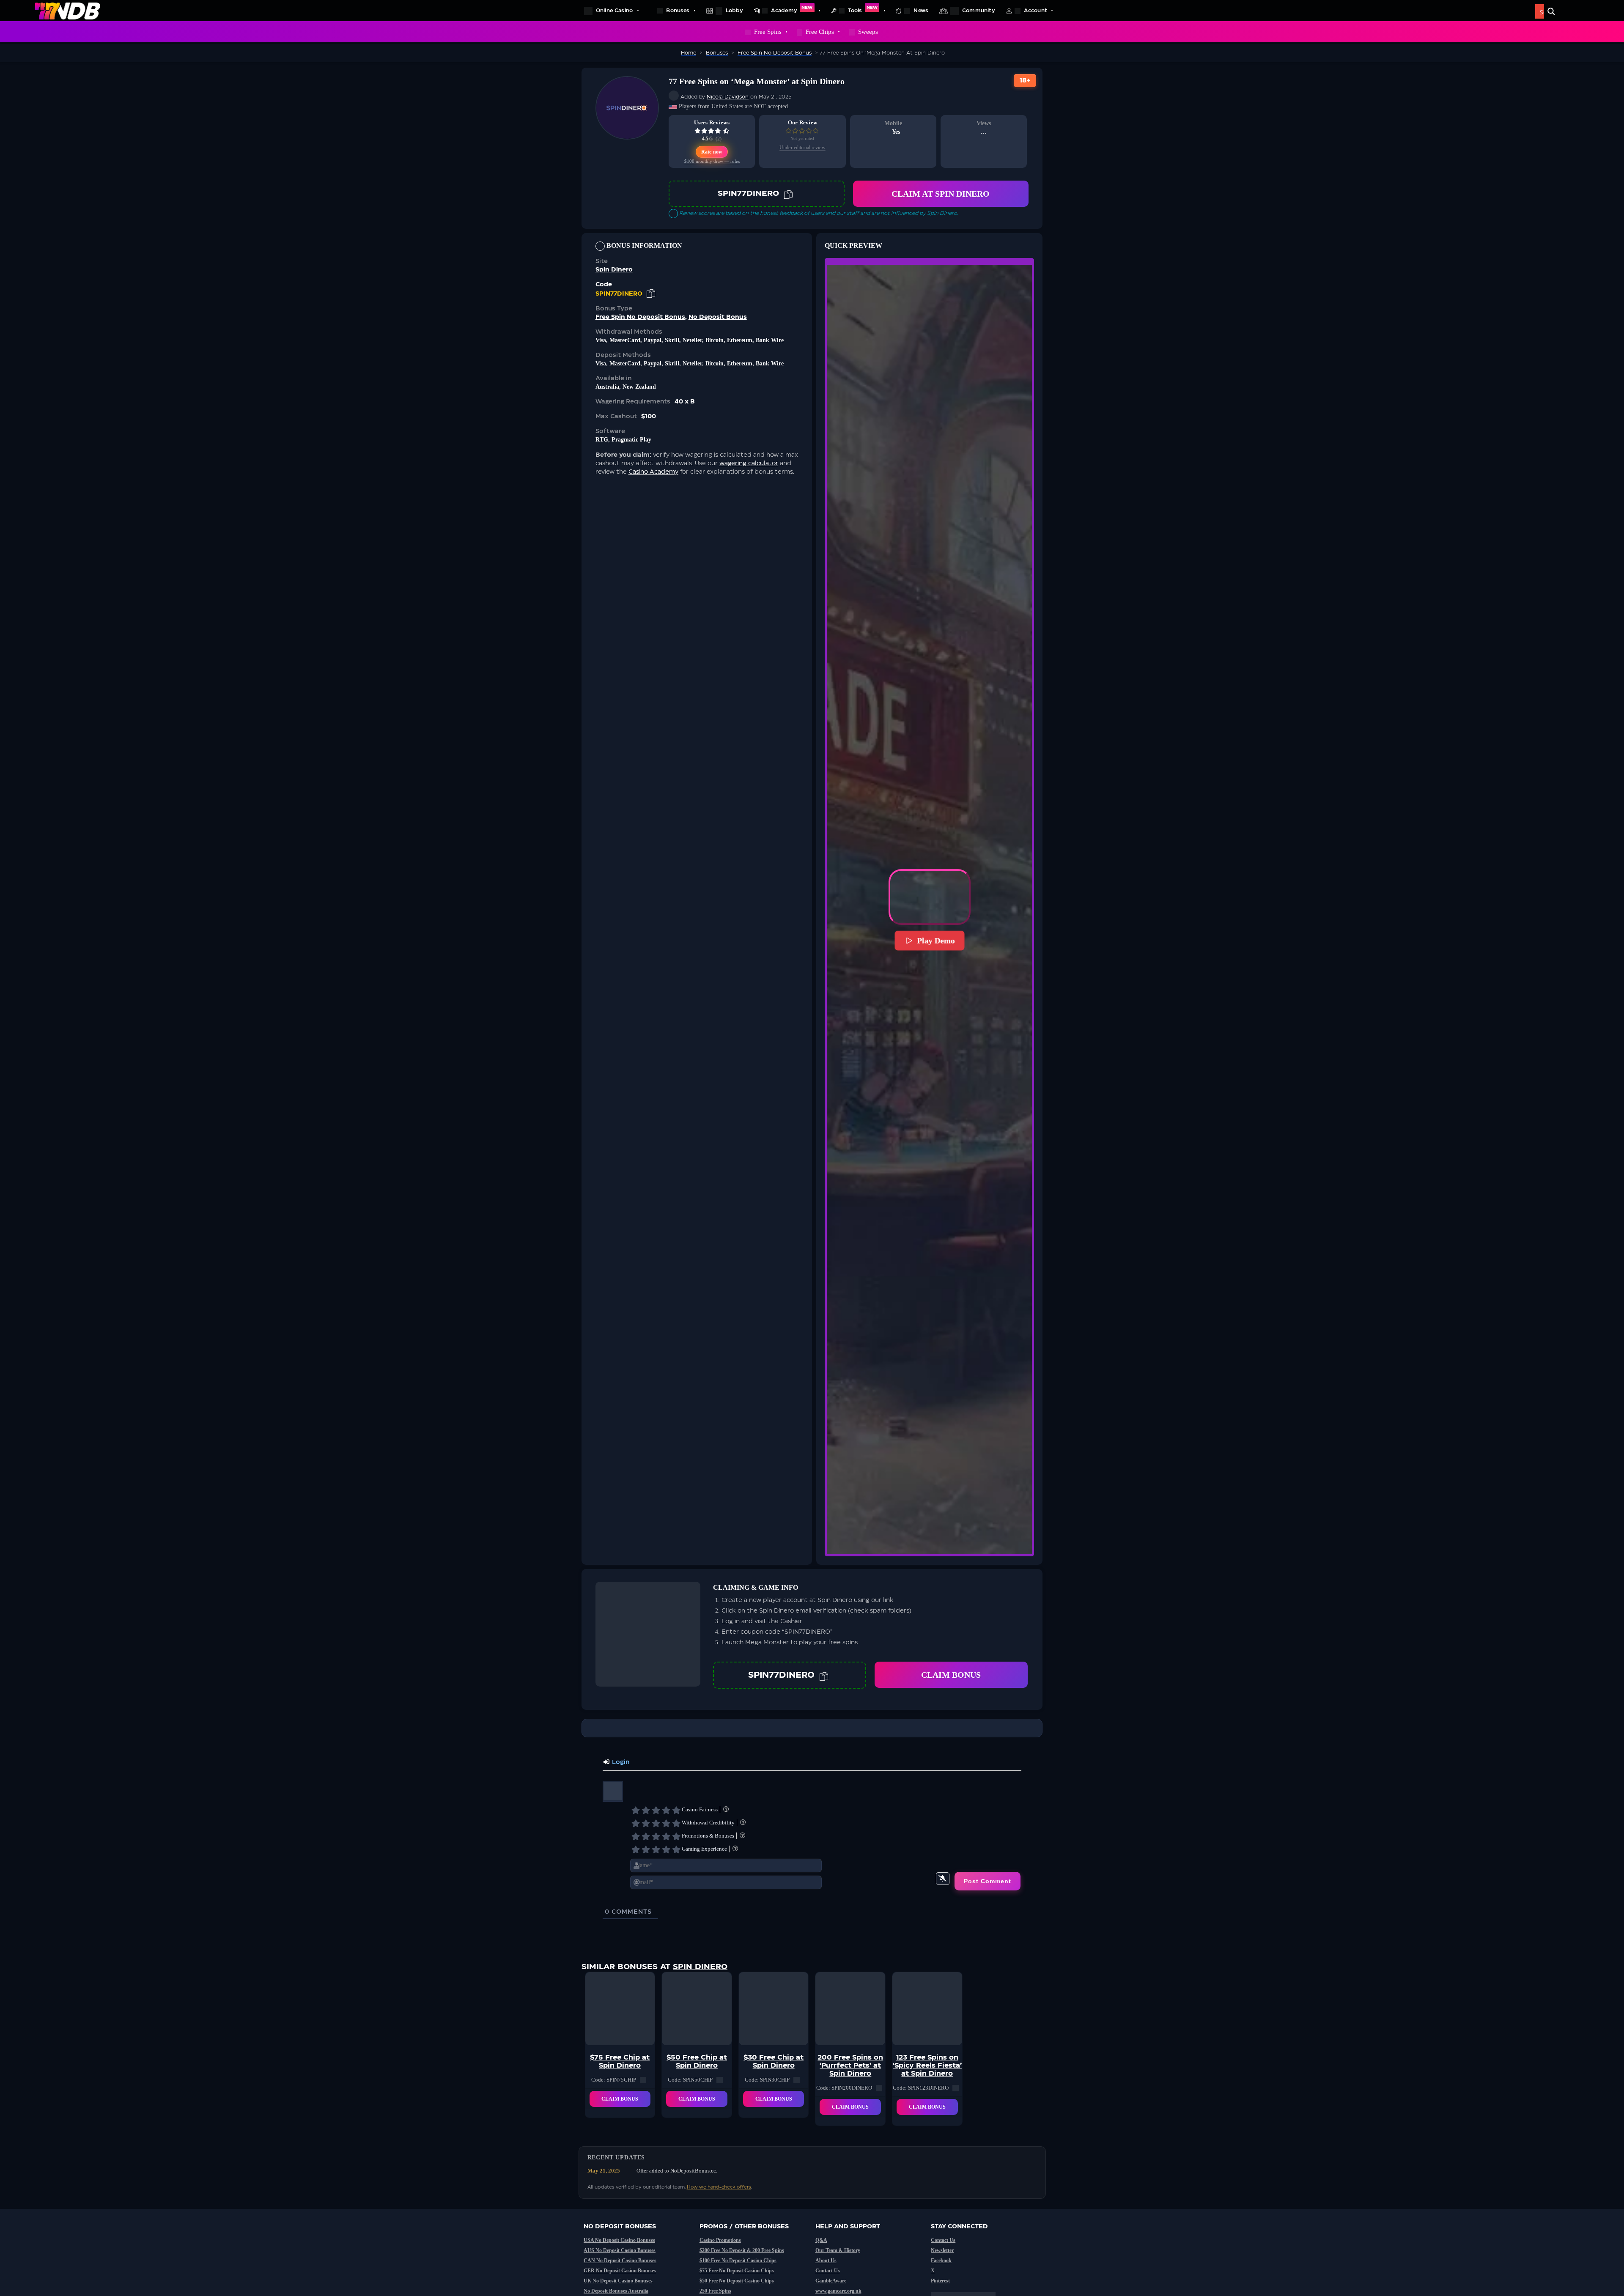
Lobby (734, 11)
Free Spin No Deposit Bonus (640, 317)
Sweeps (868, 32)
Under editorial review (802, 148)
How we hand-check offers (719, 2187)
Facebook (941, 2260)
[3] (656, 1810)
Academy (792, 9)
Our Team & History (838, 2250)
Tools (863, 9)
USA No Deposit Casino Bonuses (619, 2240)
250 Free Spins (715, 2291)
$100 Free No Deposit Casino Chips (738, 2260)
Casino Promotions (720, 2240)
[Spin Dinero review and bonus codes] (627, 135)
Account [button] (1036, 11)
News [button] (921, 11)
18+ (1025, 81)
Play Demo (936, 941)
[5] (676, 1810)
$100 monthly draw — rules (712, 161)
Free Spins (768, 32)
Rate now (712, 152)
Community (979, 11)
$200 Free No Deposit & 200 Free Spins (742, 2250)
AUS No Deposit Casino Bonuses (620, 2250)
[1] (636, 1810)
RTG (602, 440)
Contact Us (828, 2271)
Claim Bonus (951, 1675)
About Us (826, 2260)
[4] (666, 1810)
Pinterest (940, 2281)
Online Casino (614, 11)
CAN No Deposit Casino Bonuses (620, 2260)
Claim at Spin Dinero (941, 194)
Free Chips (820, 32)
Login (620, 1762)
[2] (646, 1810)
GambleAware (831, 2281)
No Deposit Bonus (718, 317)
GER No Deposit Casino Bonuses (620, 2271)
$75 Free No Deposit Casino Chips (737, 2271)
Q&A (821, 2240)
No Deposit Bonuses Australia (616, 2291)
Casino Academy (653, 472)
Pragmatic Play (631, 440)
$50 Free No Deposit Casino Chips (737, 2281)
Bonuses (678, 11)
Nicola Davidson (728, 97)
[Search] (1551, 11)
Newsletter (942, 2250)
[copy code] (788, 194)
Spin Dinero (614, 270)
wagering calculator (749, 464)
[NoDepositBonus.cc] (68, 11)
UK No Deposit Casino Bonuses (618, 2281)
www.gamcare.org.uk (838, 2291)
